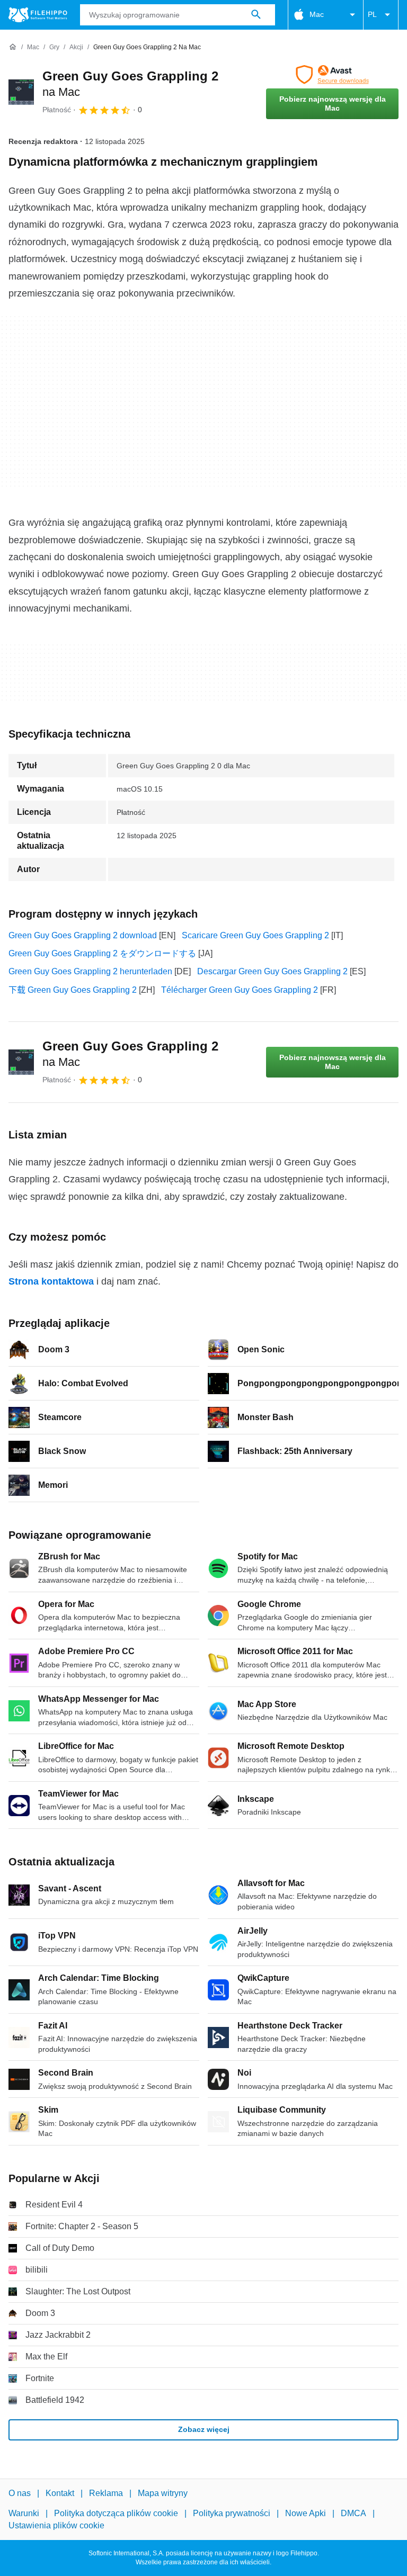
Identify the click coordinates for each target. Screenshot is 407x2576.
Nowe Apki (306, 2514)
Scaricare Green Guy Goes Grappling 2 (255, 935)
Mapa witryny (163, 2493)
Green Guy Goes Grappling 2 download (83, 935)
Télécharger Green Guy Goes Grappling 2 (240, 990)
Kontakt (60, 2493)
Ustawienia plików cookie (56, 2525)
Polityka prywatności (232, 2514)
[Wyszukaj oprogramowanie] (256, 15)
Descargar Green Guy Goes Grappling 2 (272, 971)
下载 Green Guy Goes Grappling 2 (73, 990)
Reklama (106, 2493)
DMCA (353, 2514)
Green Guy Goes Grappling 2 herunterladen (90, 971)
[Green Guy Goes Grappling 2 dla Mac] (21, 92)
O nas (20, 2493)
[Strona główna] (13, 47)
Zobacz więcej (204, 2429)
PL (372, 14)
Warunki (24, 2514)
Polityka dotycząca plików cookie (116, 2514)
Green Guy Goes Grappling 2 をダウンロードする (102, 953)
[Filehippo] (38, 15)
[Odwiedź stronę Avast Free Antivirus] (332, 75)
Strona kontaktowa (51, 1281)
